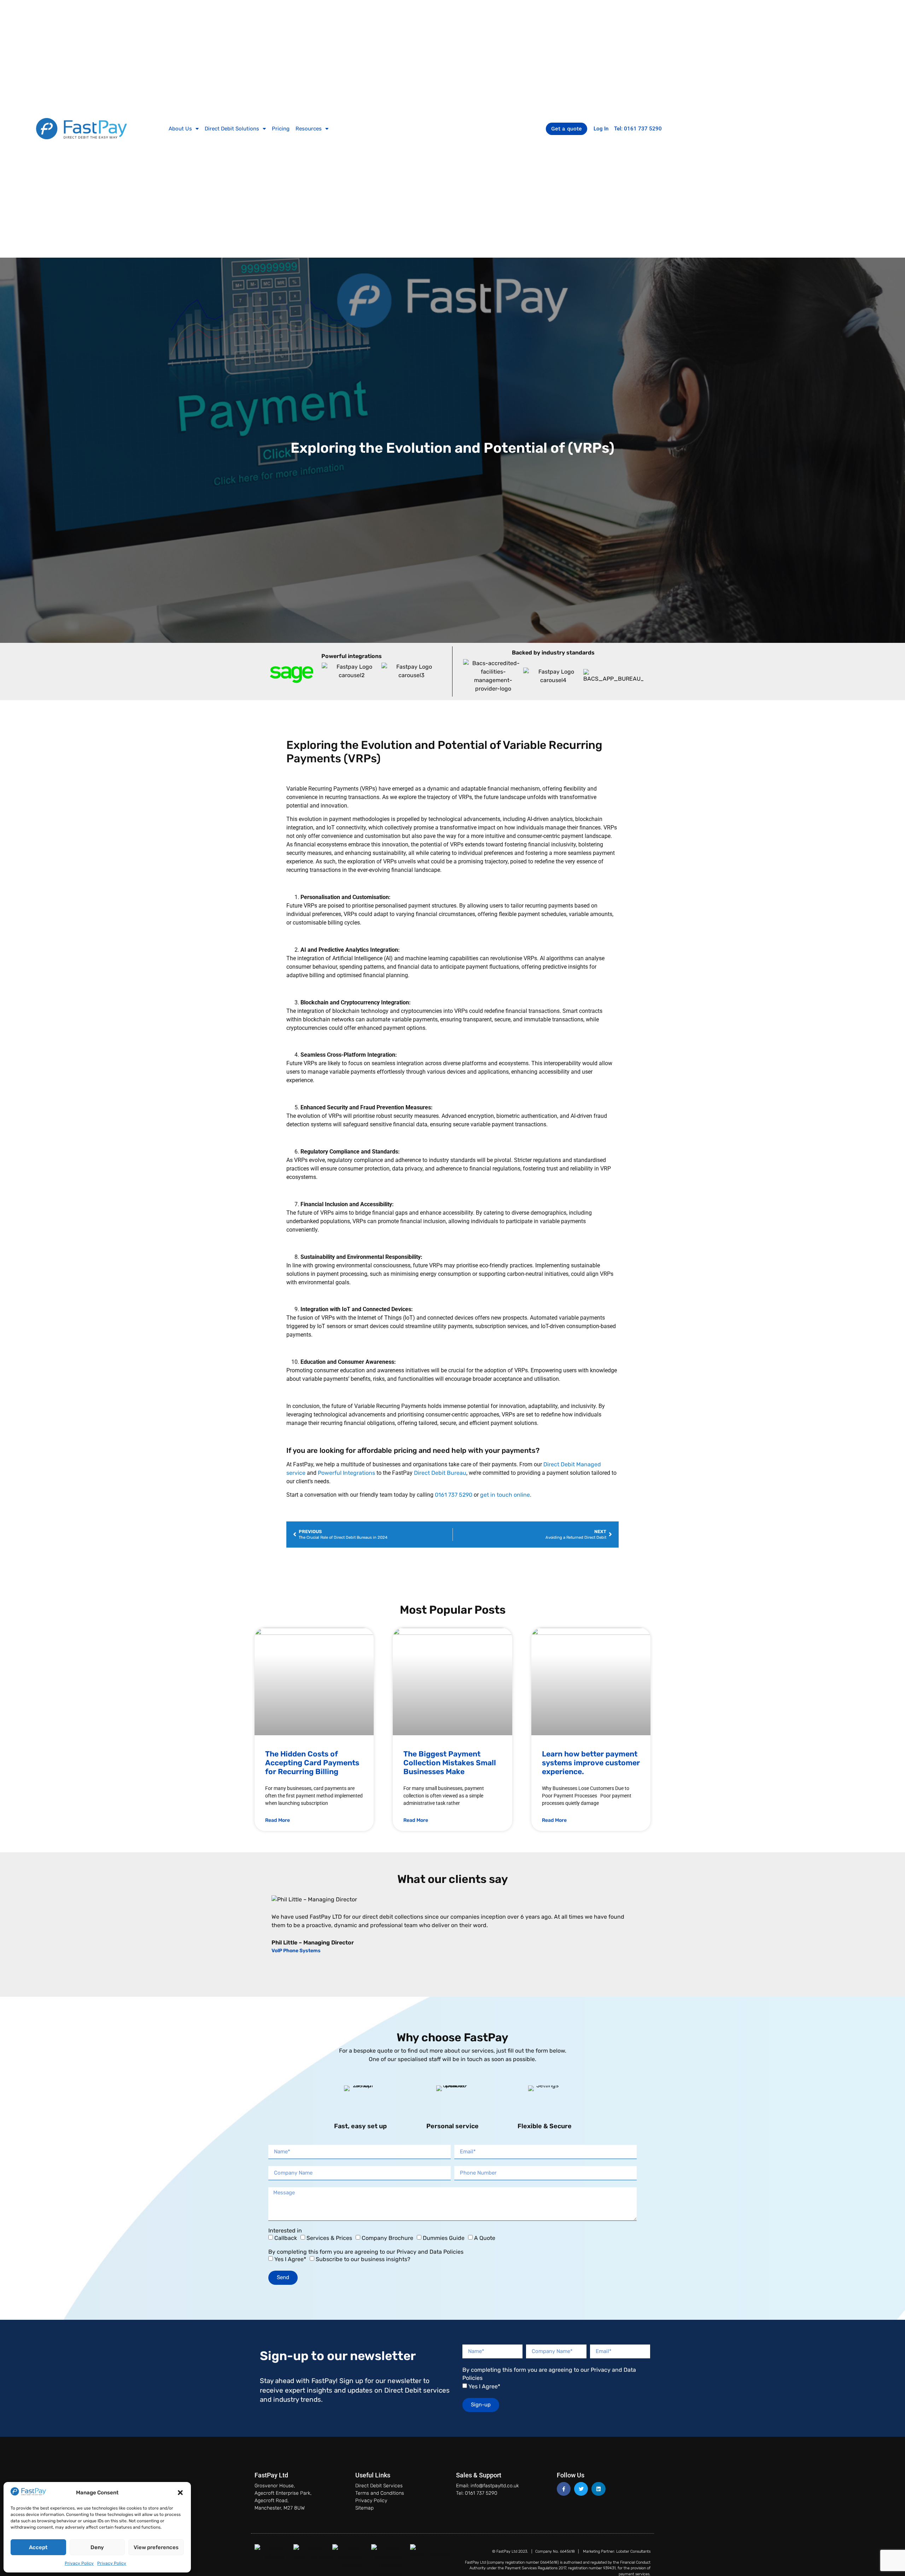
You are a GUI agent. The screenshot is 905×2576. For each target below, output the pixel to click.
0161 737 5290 (454, 1495)
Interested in (285, 2231)
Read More (278, 1820)
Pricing (281, 129)
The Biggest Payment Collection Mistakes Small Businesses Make (450, 1763)
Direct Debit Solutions (232, 129)
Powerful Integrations (347, 1473)
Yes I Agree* (290, 2259)
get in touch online (505, 1495)
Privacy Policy (79, 2563)
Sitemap (364, 2508)
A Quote (485, 2238)
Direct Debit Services (379, 2486)
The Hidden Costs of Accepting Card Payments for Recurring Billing (312, 1763)
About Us (180, 129)
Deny (97, 2547)
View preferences (156, 2547)
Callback (286, 2238)
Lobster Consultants (633, 2551)
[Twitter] (581, 2489)
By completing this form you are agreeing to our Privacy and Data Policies (366, 2252)
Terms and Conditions (380, 2493)
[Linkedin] (598, 2489)
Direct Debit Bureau (440, 1473)
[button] (180, 2493)
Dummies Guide (444, 2238)
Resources (309, 129)
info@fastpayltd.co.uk (495, 2486)
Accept (38, 2547)
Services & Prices (329, 2238)
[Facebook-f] (564, 2489)
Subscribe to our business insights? (363, 2259)
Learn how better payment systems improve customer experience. (591, 1763)
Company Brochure (387, 2238)
